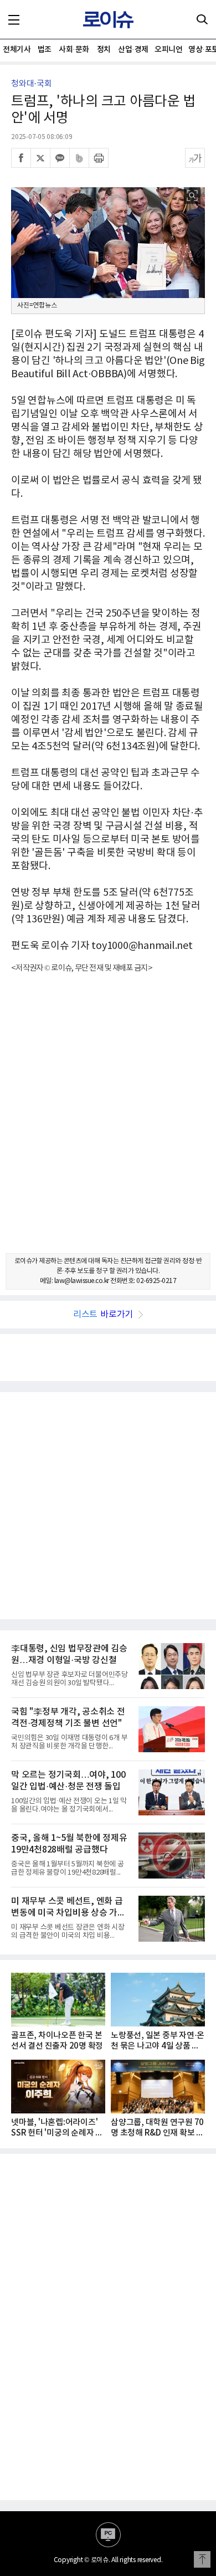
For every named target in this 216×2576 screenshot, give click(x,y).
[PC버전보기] (108, 2535)
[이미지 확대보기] (192, 196)
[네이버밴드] (79, 158)
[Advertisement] (108, 1123)
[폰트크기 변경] (195, 158)
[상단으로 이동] (202, 2559)
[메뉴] (14, 19)
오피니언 (168, 50)
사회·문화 (74, 50)
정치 (104, 50)
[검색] (202, 19)
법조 (45, 50)
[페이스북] (21, 158)
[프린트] (99, 158)
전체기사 (17, 50)
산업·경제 (133, 50)
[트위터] (40, 158)
